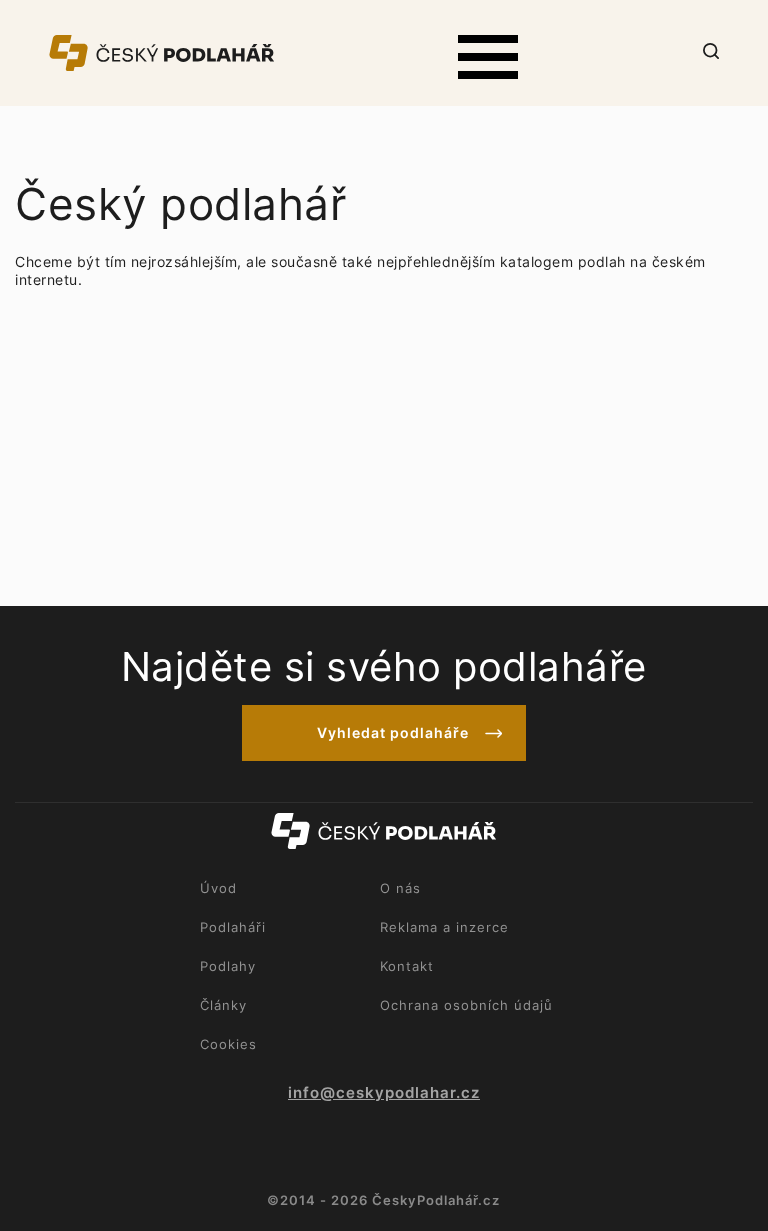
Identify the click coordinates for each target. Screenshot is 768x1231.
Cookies (228, 1044)
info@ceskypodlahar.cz (384, 1093)
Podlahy (228, 966)
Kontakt (407, 966)
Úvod (218, 888)
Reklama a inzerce (444, 927)
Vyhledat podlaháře (393, 732)
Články (223, 1005)
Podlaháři (233, 927)
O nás (400, 888)
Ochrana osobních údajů (466, 1005)
